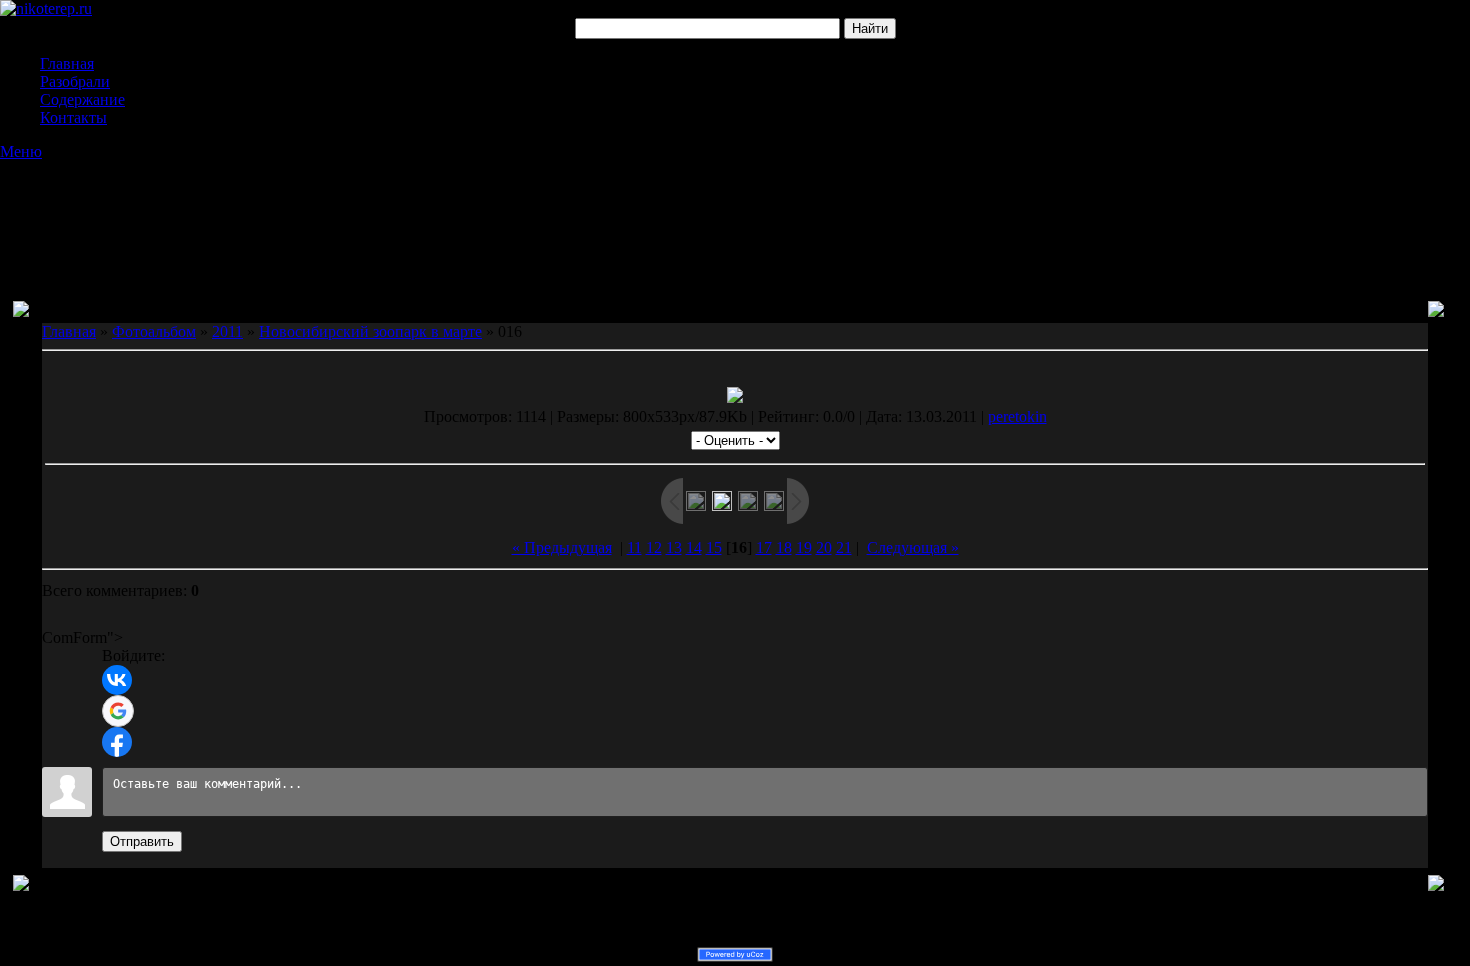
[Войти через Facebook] (117, 742)
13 (674, 547)
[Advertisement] (735, 211)
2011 (227, 331)
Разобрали (75, 81)
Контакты (73, 117)
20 (824, 547)
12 (654, 547)
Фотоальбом (154, 331)
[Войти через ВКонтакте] (117, 680)
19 (804, 547)
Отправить (142, 841)
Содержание (82, 99)
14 (694, 547)
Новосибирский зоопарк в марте (370, 331)
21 (844, 547)
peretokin (1017, 416)
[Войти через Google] (118, 711)
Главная (67, 63)
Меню (21, 151)
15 (714, 547)
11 (634, 547)
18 (784, 547)
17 (764, 547)
